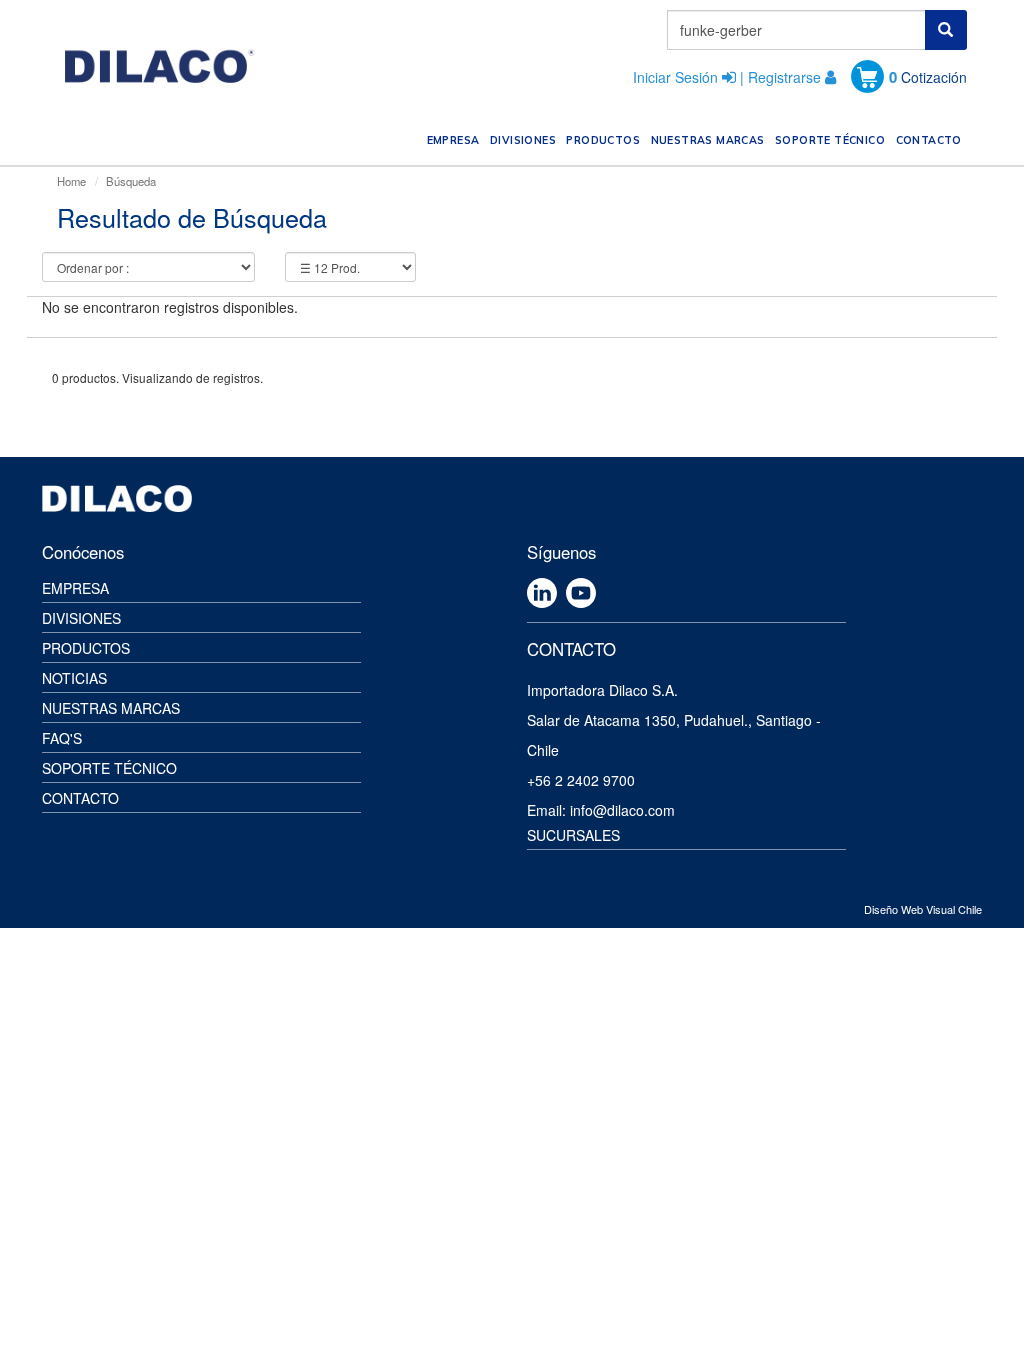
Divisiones (81, 618)
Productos (86, 648)
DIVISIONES (525, 139)
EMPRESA (455, 139)
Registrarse (784, 77)
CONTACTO (931, 139)
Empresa (75, 588)
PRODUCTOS (605, 139)
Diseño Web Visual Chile (923, 909)
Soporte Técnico (109, 768)
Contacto (80, 798)
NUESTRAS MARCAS (710, 139)
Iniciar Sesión (675, 77)
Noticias (74, 678)
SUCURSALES (573, 835)
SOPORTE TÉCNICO (832, 139)
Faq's (62, 738)
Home (71, 181)
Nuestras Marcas (111, 708)
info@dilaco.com (622, 810)
